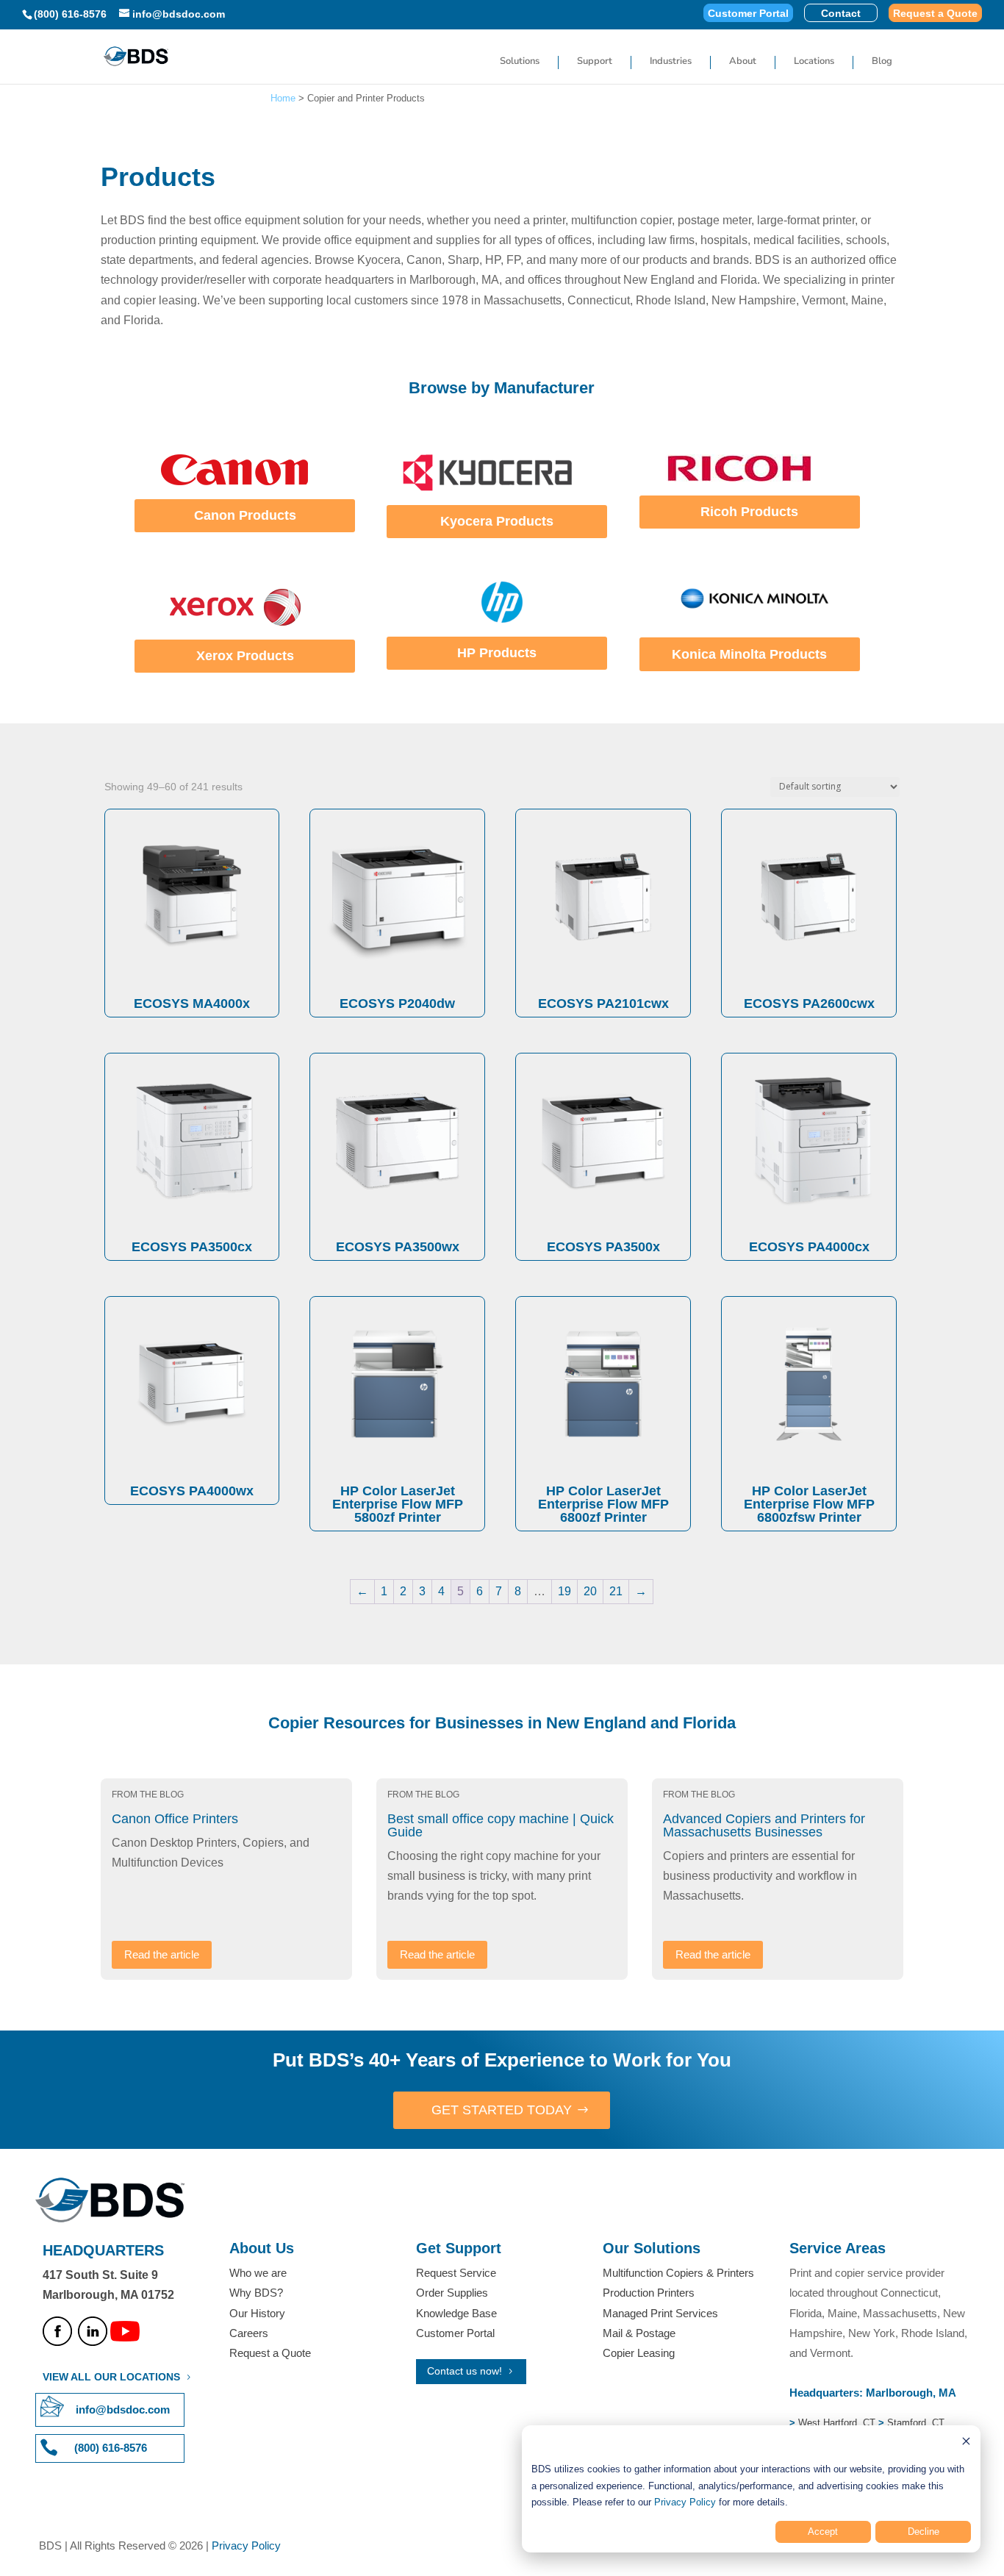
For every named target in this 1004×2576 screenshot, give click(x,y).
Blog (882, 62)
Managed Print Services (660, 2313)
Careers (249, 2333)
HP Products (497, 653)
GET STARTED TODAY (502, 2110)
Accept (823, 2532)
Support (595, 62)
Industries (671, 62)
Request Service (456, 2273)
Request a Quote (935, 14)
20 (590, 1591)
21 (616, 1591)
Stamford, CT (914, 2423)
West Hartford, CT (837, 2423)
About (743, 62)
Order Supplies (452, 2293)
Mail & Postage (639, 2333)
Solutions (520, 62)
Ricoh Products (749, 512)
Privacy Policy (685, 2502)
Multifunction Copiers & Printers (678, 2273)
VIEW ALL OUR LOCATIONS (111, 2377)
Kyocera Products (497, 521)
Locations (814, 62)
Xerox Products (245, 656)
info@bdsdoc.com (123, 2409)
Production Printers (649, 2293)
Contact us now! (465, 2371)
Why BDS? (256, 2293)
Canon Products (245, 515)
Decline (924, 2532)
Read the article (162, 1954)
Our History (257, 2313)
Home (283, 98)
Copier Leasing (639, 2353)
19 (564, 1591)
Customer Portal (748, 14)
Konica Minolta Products (749, 654)
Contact (841, 14)
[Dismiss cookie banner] (966, 2443)
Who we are (258, 2273)
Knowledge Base (456, 2313)
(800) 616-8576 (70, 14)
